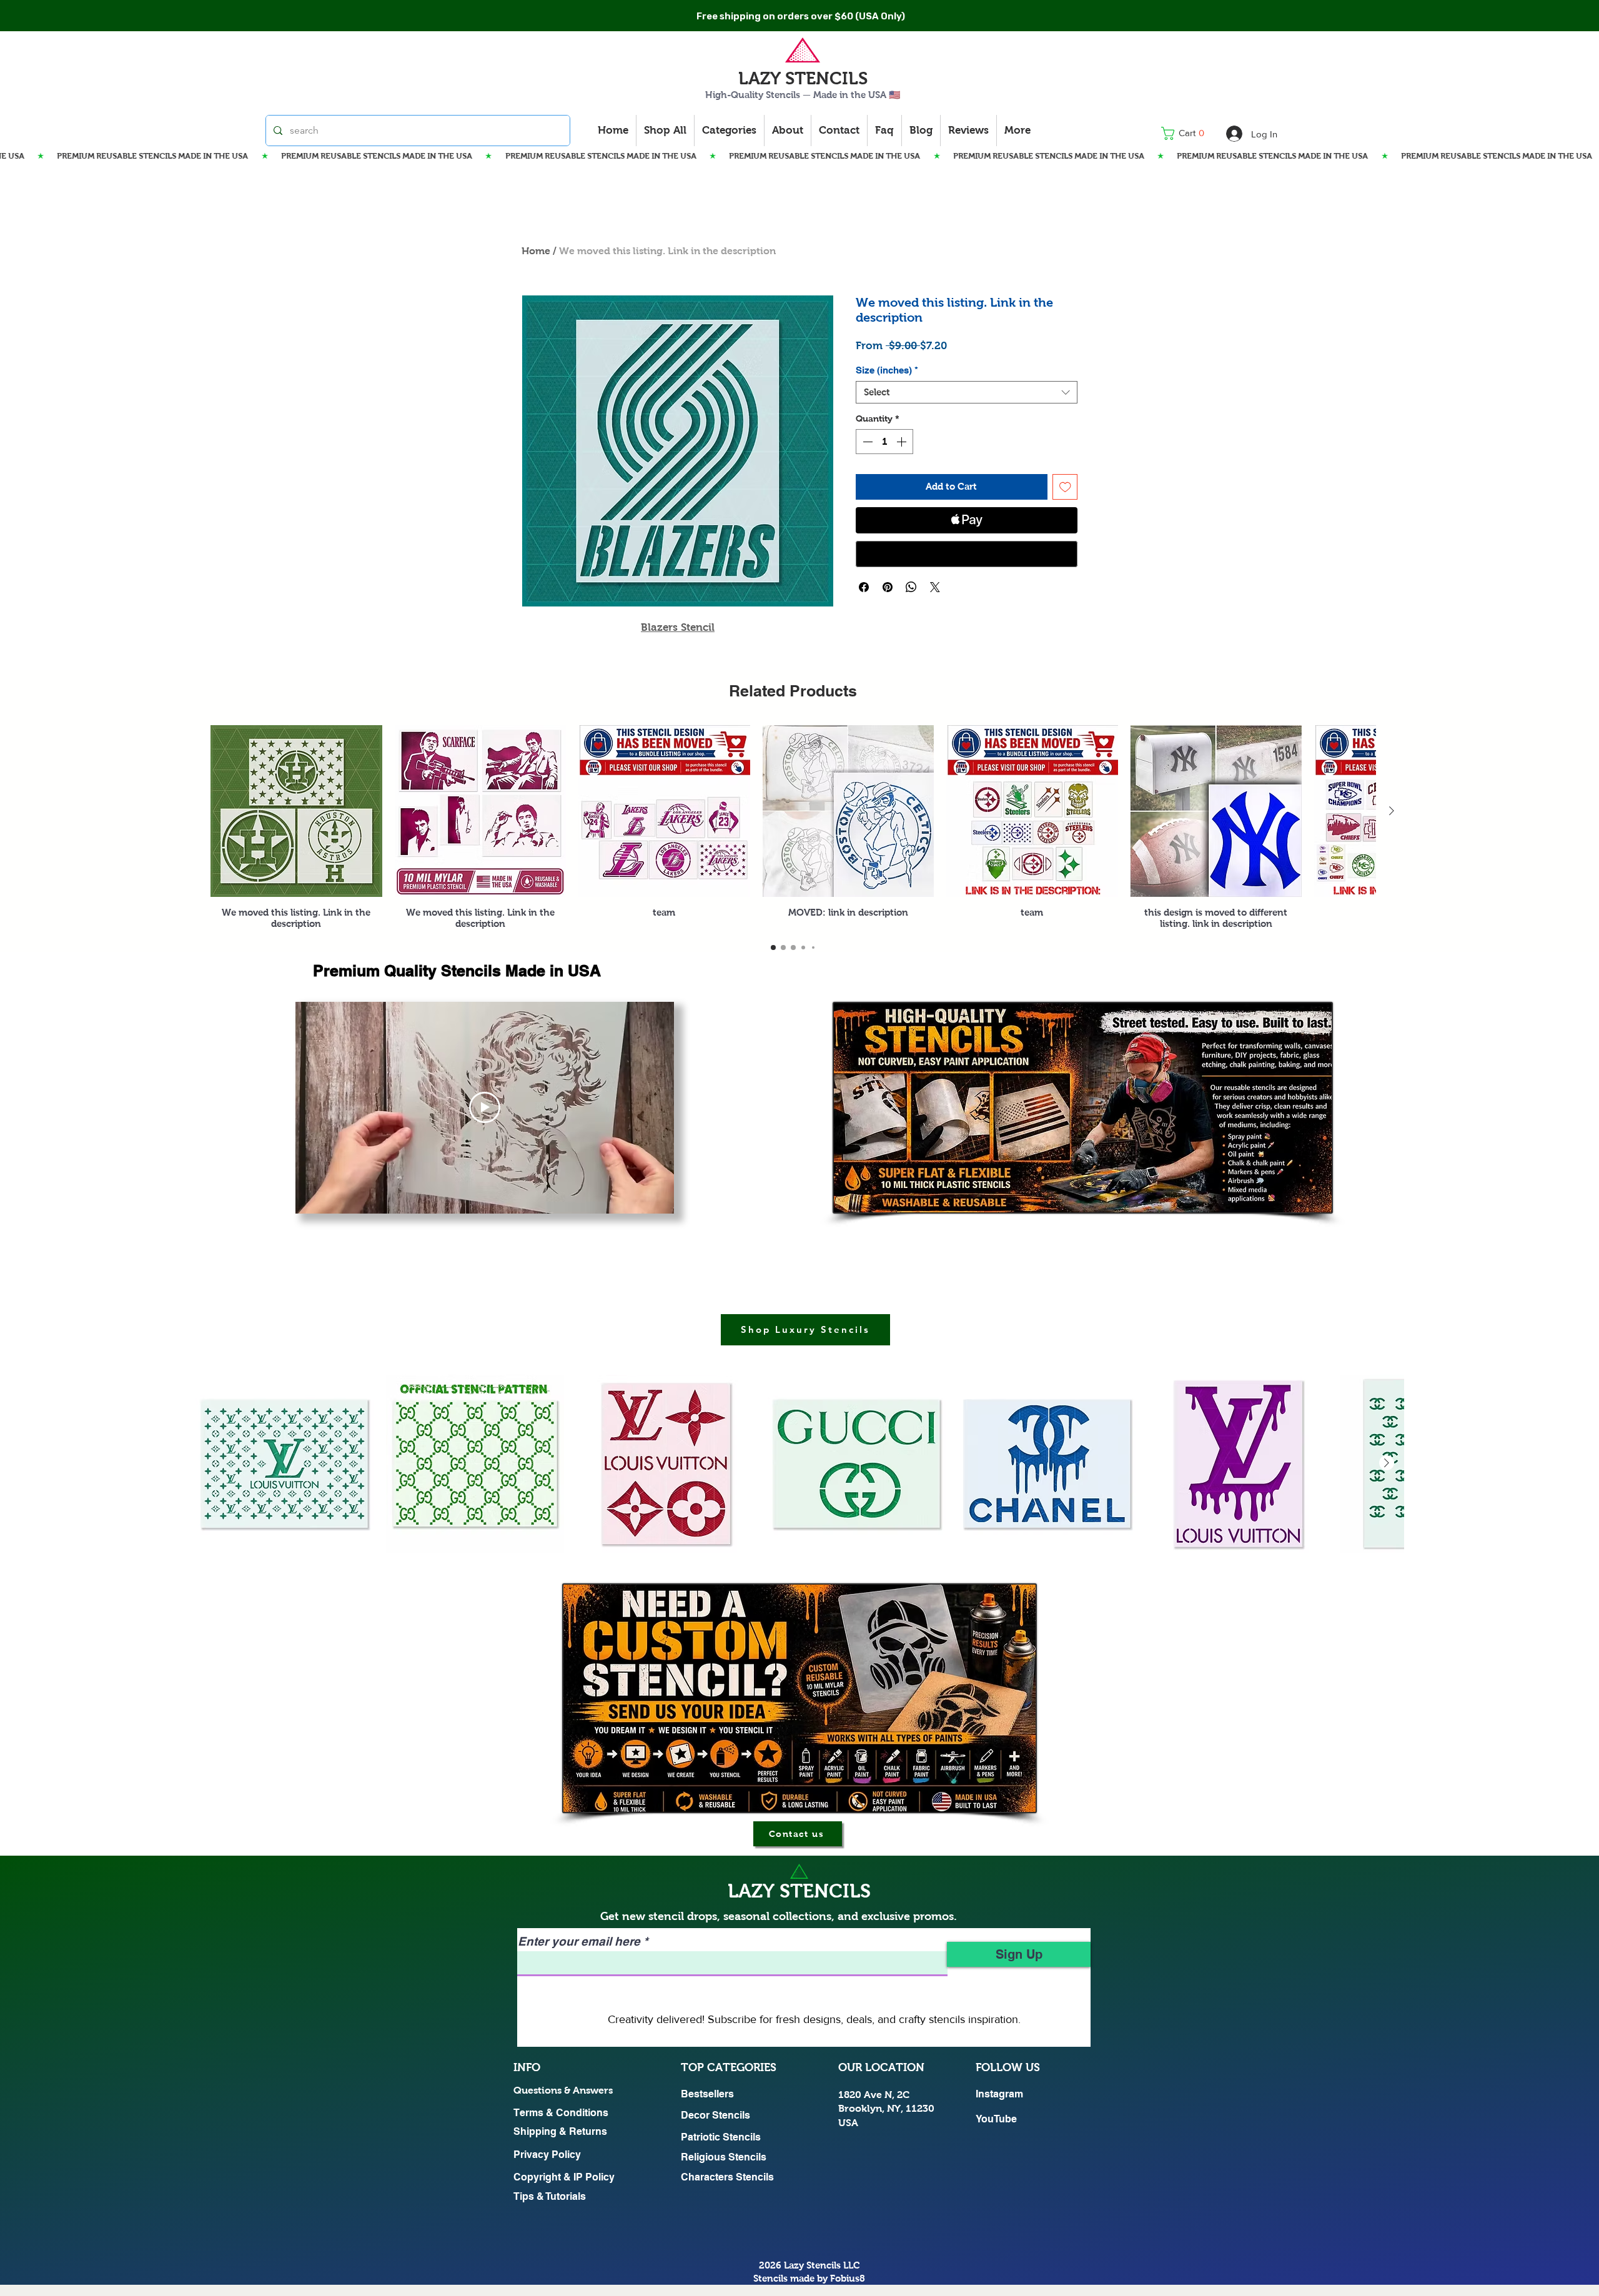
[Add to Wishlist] (1065, 487)
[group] (793, 827)
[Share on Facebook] (864, 587)
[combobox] (967, 392)
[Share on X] (935, 587)
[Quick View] (296, 811)
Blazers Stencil (678, 627)
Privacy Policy (547, 2155)
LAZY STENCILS (803, 78)
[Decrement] (866, 442)
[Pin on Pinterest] (888, 587)
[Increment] (903, 442)
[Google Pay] (967, 554)
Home (536, 251)
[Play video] (485, 1107)
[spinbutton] (884, 442)
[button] (1186, 133)
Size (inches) (887, 370)
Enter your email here (579, 1942)
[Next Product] (1392, 811)
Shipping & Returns (560, 2131)
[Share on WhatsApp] (911, 587)
